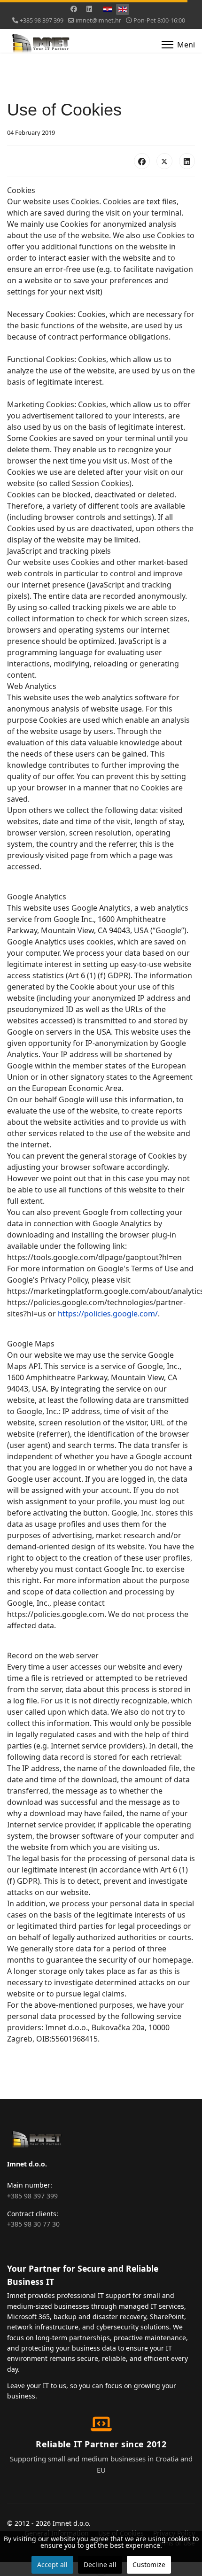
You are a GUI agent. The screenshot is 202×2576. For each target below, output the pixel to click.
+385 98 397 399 (42, 20)
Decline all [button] (100, 2564)
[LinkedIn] (187, 161)
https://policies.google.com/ (108, 1314)
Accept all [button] (52, 2564)
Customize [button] (149, 2564)
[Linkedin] (89, 9)
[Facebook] (74, 9)
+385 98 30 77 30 (33, 2224)
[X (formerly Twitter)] (164, 161)
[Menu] (178, 45)
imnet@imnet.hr (98, 20)
